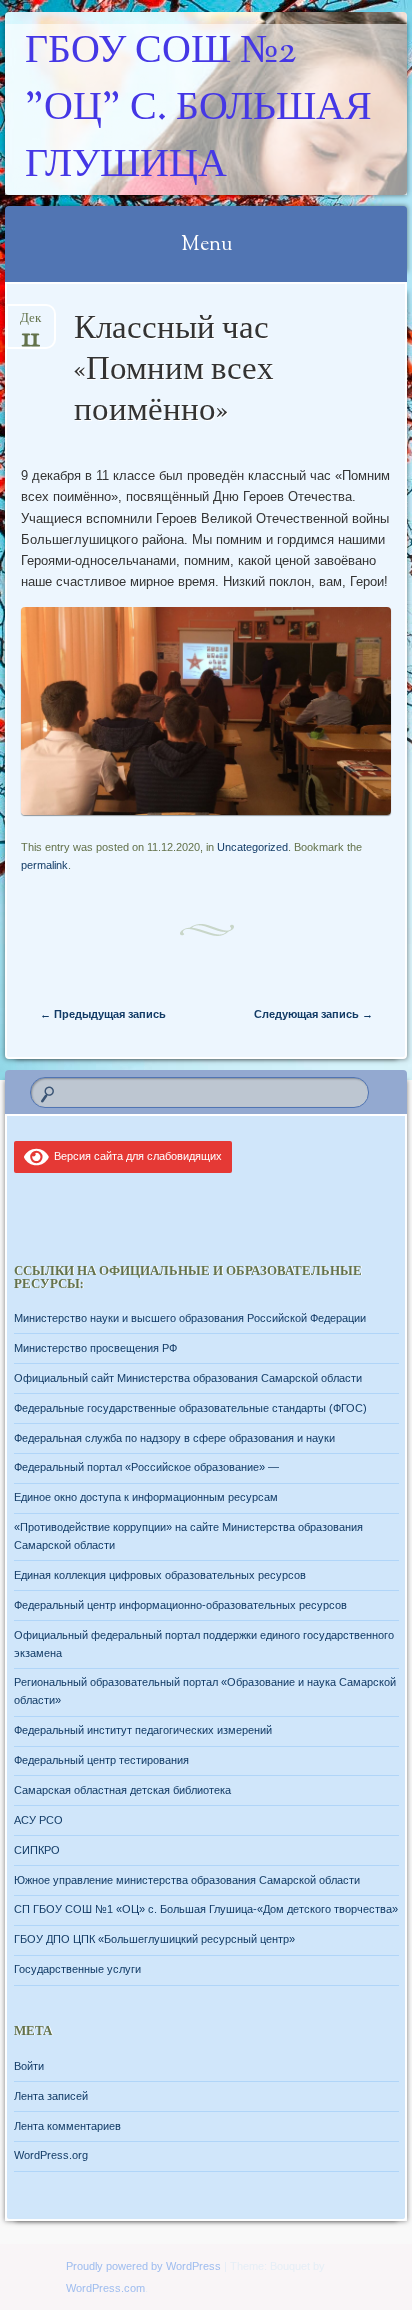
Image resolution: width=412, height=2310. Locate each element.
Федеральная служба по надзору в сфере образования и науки (174, 1438)
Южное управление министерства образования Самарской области (187, 1880)
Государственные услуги (77, 1969)
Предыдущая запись (103, 1014)
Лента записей (51, 2096)
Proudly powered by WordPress (143, 2266)
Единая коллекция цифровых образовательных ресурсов (160, 1575)
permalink (44, 865)
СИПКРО (37, 1850)
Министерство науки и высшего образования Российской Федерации (190, 1318)
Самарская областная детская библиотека (122, 1790)
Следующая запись (313, 1014)
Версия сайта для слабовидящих (135, 1156)
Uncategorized (252, 847)
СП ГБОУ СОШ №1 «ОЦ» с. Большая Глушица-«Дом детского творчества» (206, 1909)
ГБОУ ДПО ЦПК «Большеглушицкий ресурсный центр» (154, 1939)
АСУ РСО (38, 1820)
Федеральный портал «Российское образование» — (146, 1467)
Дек (30, 324)
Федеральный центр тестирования (101, 1760)
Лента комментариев (67, 2126)
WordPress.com (105, 2288)
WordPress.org (51, 2155)
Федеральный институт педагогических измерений (143, 1730)
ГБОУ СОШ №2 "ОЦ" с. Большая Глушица (198, 109)
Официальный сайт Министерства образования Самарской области (188, 1378)
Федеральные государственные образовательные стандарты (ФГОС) (190, 1408)
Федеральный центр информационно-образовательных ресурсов (180, 1605)
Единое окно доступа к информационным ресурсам (146, 1497)
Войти (29, 2066)
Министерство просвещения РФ (95, 1348)
